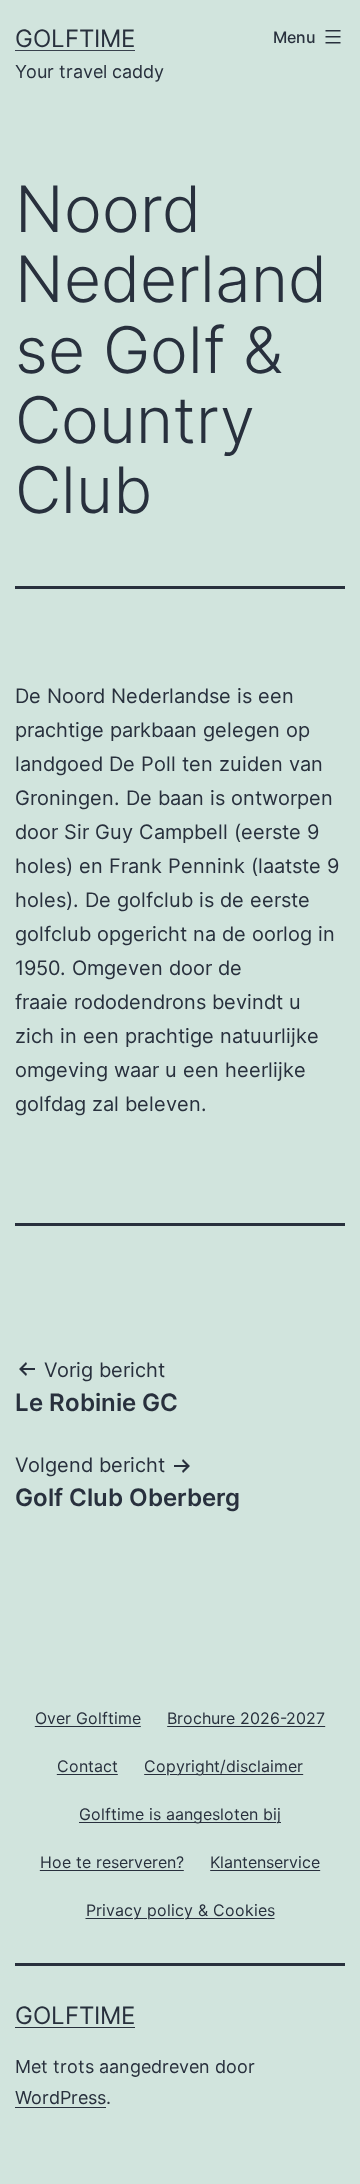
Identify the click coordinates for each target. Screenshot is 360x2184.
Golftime (75, 38)
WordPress (60, 2097)
